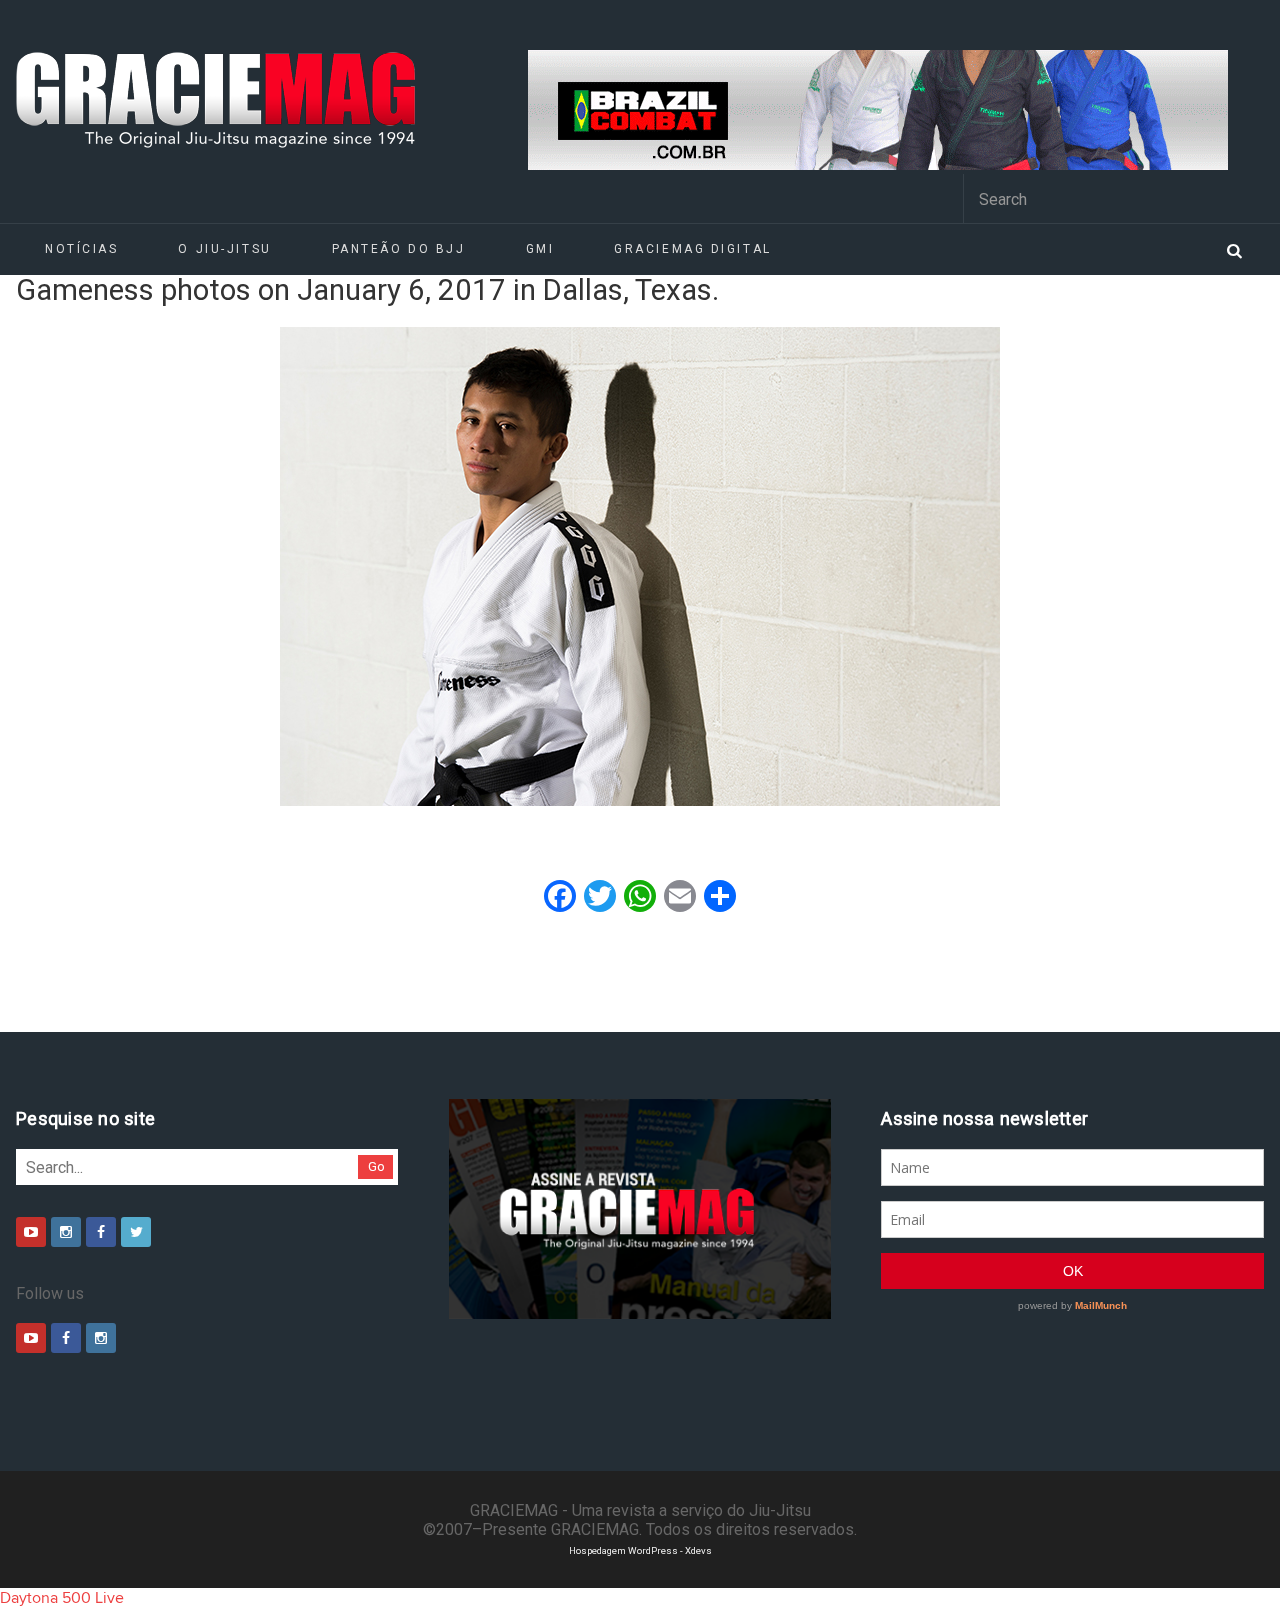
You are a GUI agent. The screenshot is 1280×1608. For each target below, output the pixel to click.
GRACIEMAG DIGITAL (693, 249)
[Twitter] (136, 1232)
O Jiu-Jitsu (224, 249)
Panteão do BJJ (399, 249)
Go (376, 1166)
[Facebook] (101, 1232)
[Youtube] (31, 1232)
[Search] (1234, 249)
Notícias (81, 249)
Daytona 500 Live (62, 1598)
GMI (540, 249)
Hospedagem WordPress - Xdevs (640, 1550)
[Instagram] (66, 1232)
